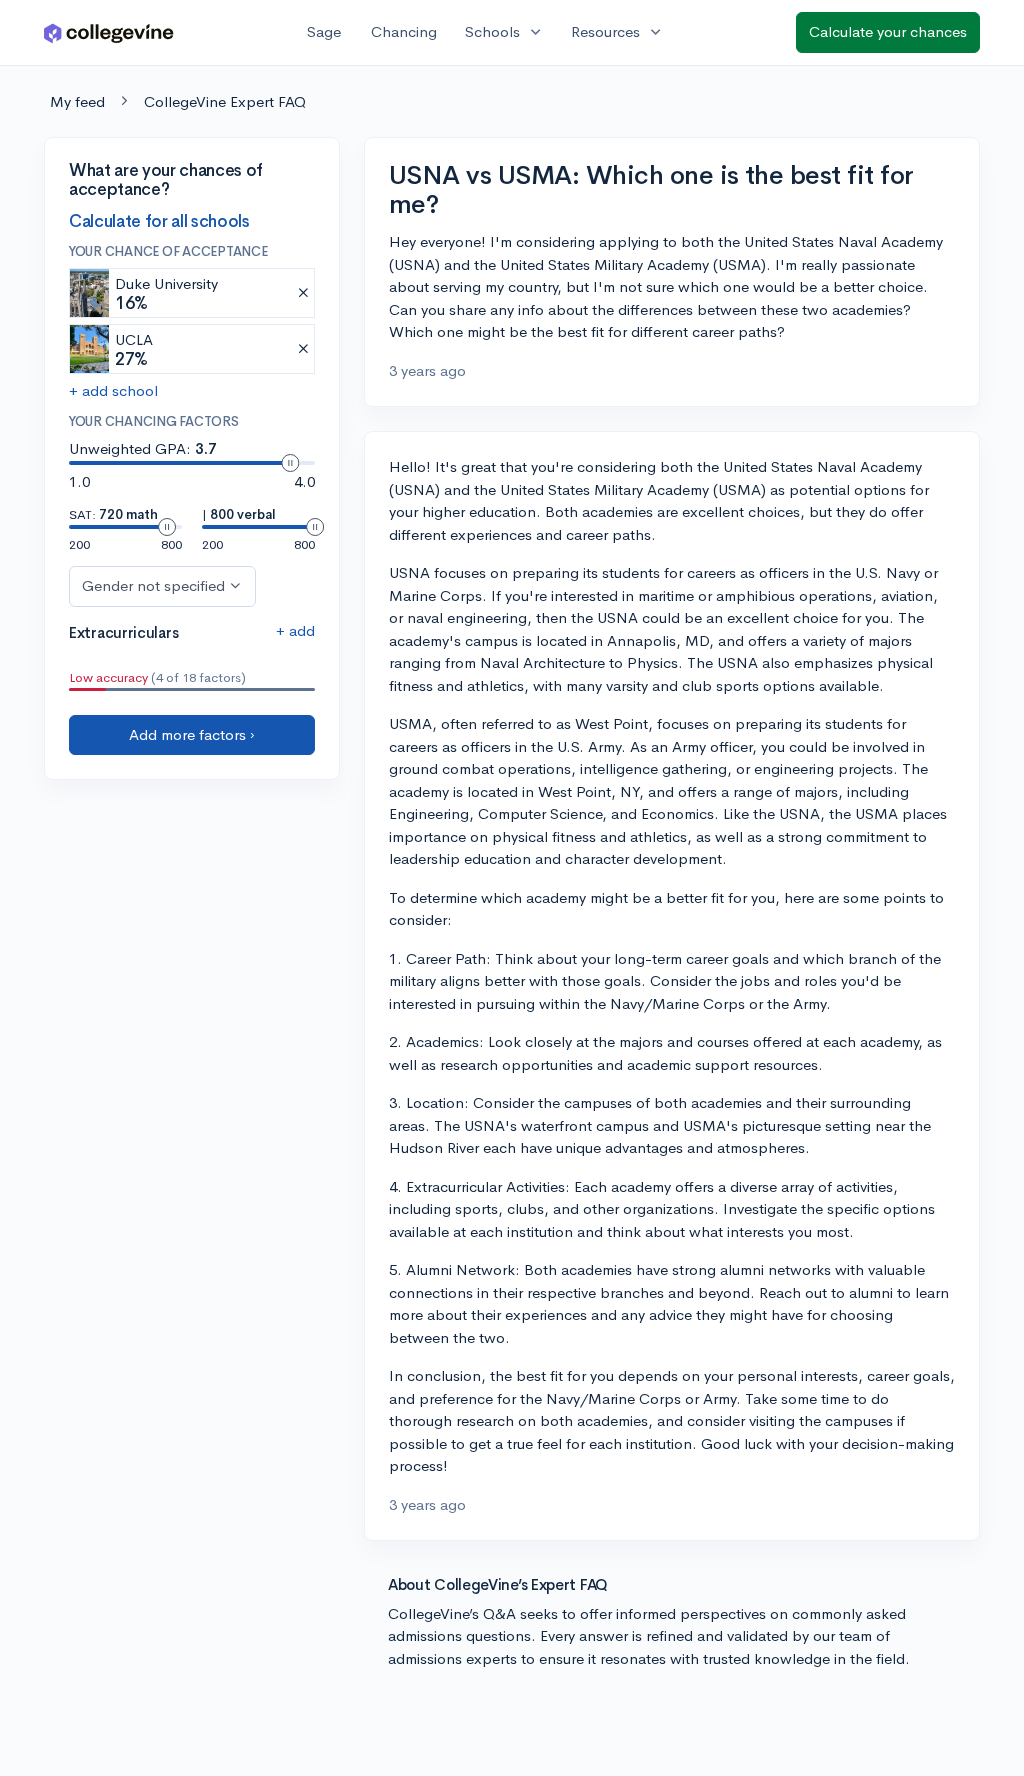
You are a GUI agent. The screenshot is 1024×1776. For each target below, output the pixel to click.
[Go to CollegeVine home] (109, 32)
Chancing (404, 31)
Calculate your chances (888, 31)
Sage (324, 31)
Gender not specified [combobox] (153, 585)
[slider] (290, 463)
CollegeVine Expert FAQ (225, 101)
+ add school (113, 390)
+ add (295, 630)
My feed (77, 101)
